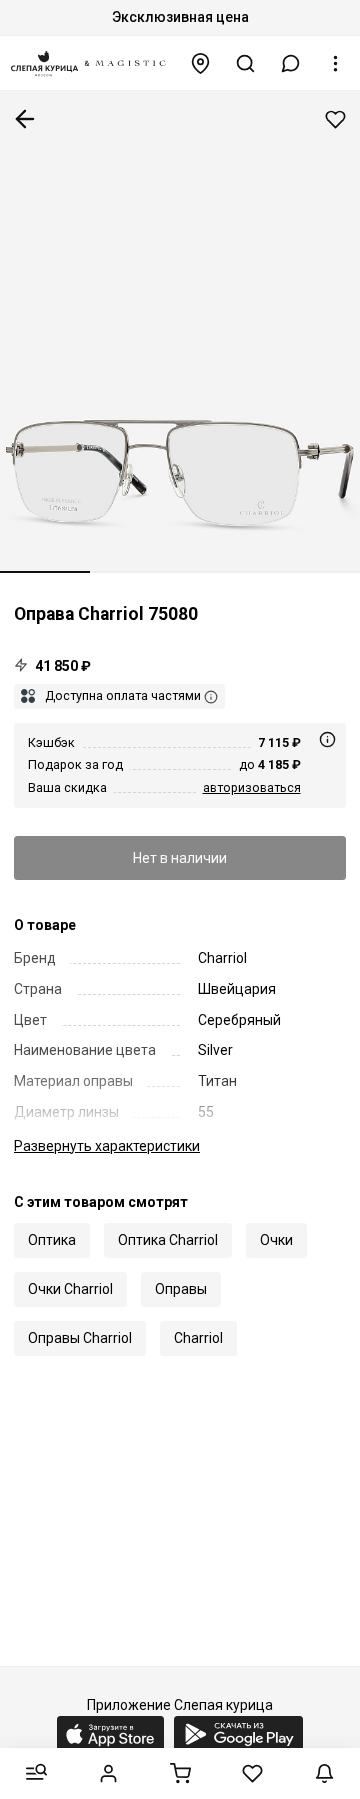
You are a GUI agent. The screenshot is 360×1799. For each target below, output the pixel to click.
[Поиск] (246, 63)
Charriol (198, 1338)
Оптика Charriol (168, 1240)
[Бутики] (201, 63)
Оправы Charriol (80, 1338)
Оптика (52, 1240)
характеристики (107, 1146)
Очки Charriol (70, 1289)
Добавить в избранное (335, 119)
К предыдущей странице (25, 119)
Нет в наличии (180, 858)
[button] (291, 63)
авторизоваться (252, 787)
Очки (276, 1240)
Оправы (181, 1289)
